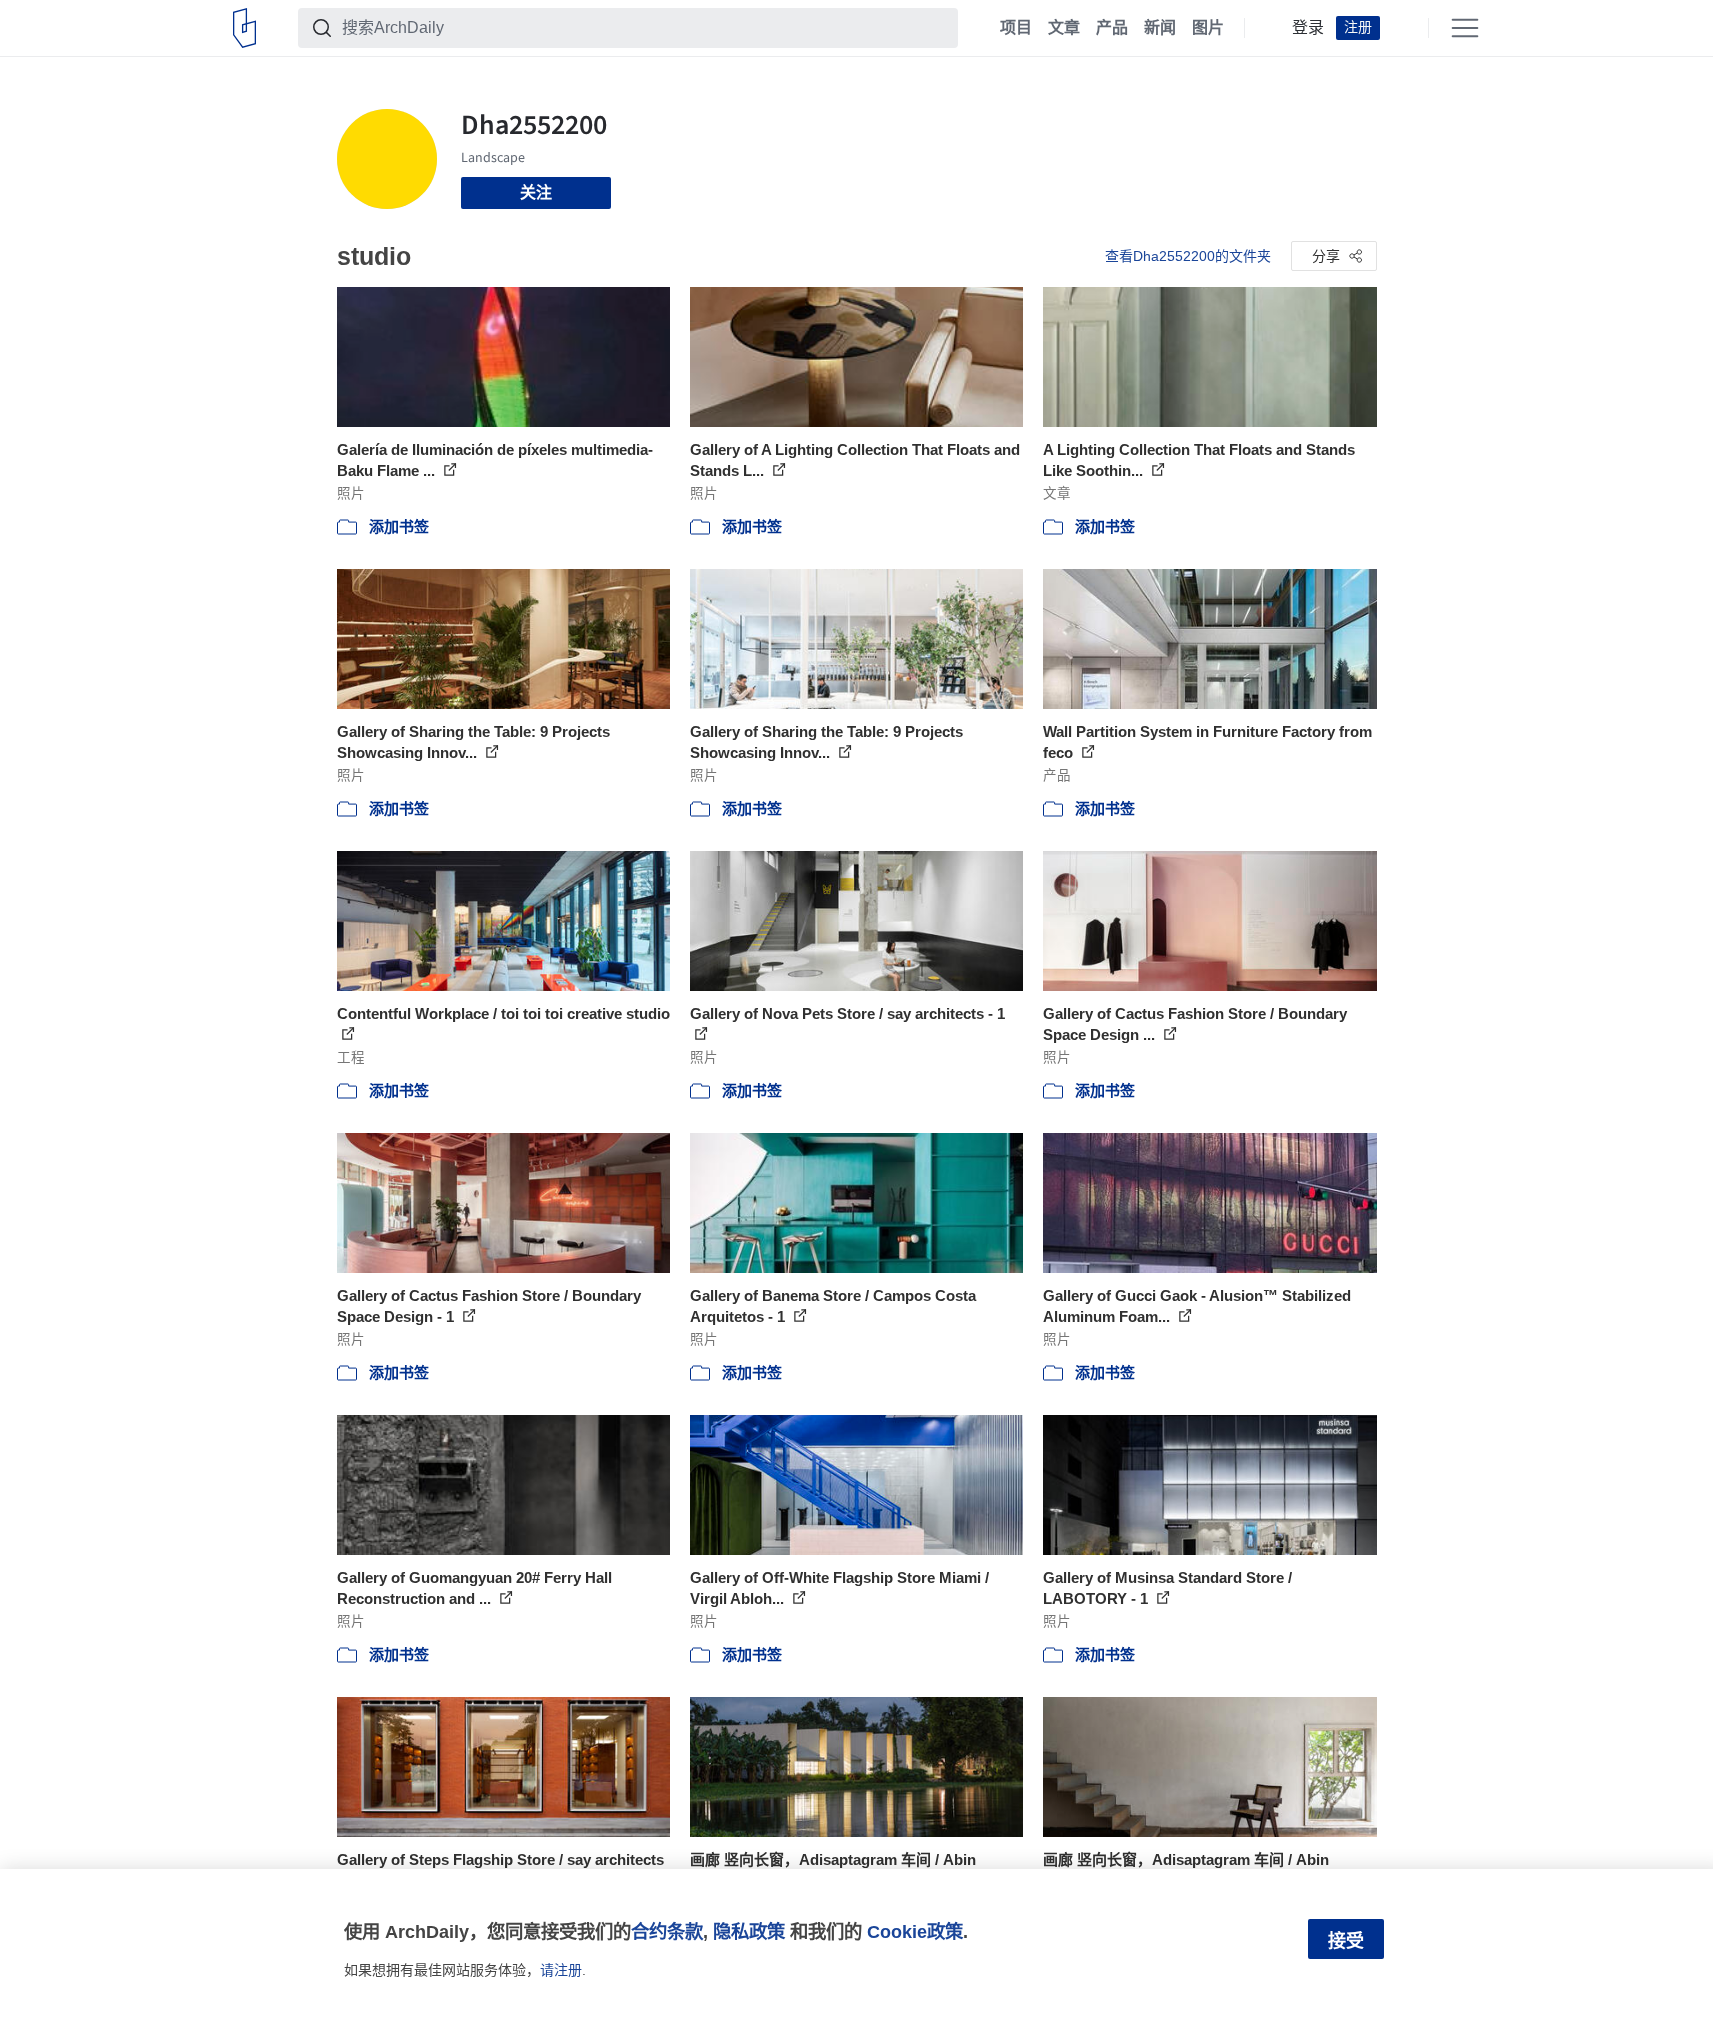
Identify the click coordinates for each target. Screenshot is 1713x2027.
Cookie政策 (915, 1931)
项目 (1016, 28)
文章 (1064, 28)
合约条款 (667, 1931)
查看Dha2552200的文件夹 (1188, 256)
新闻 (1160, 28)
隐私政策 (749, 1931)
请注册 (561, 1970)
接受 (1346, 1941)
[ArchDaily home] (244, 28)
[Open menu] (1465, 28)
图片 (1208, 28)
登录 (1308, 28)
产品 (1112, 28)
